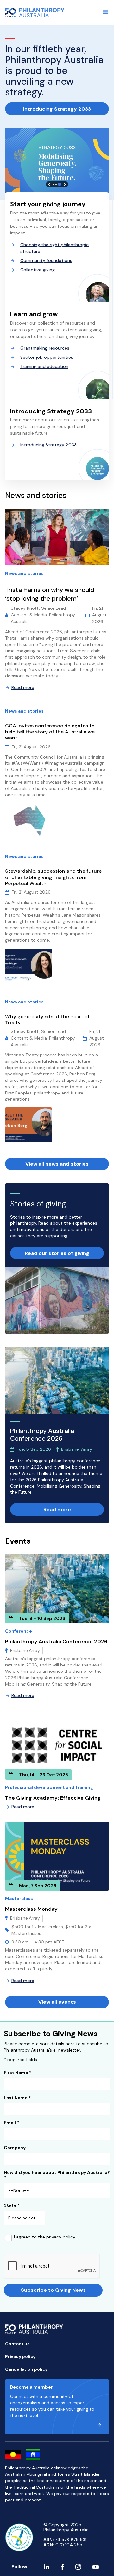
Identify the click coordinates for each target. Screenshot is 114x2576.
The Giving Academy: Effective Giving (53, 1798)
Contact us (17, 2344)
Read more (23, 687)
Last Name (17, 2098)
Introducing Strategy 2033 (57, 109)
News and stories (24, 573)
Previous (49, 184)
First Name (18, 2073)
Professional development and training (49, 1787)
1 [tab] (54, 184)
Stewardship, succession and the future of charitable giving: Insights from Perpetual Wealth (53, 877)
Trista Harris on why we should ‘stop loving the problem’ (50, 594)
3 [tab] (60, 184)
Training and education (44, 366)
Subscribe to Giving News (53, 2290)
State (12, 2205)
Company (15, 2148)
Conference (19, 1631)
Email (11, 2123)
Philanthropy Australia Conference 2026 (56, 1642)
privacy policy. (61, 2237)
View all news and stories (57, 1164)
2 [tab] (56, 184)
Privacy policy (20, 2356)
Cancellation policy (26, 2369)
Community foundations (46, 260)
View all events (57, 2002)
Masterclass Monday (31, 1909)
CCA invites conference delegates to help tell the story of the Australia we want (50, 732)
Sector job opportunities (47, 357)
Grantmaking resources (45, 348)
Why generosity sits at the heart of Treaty (47, 1020)
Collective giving (38, 270)
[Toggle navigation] (106, 12)
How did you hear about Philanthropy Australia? (57, 2175)
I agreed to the (45, 2237)
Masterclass (19, 1898)
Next (65, 184)
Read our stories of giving (57, 1253)
